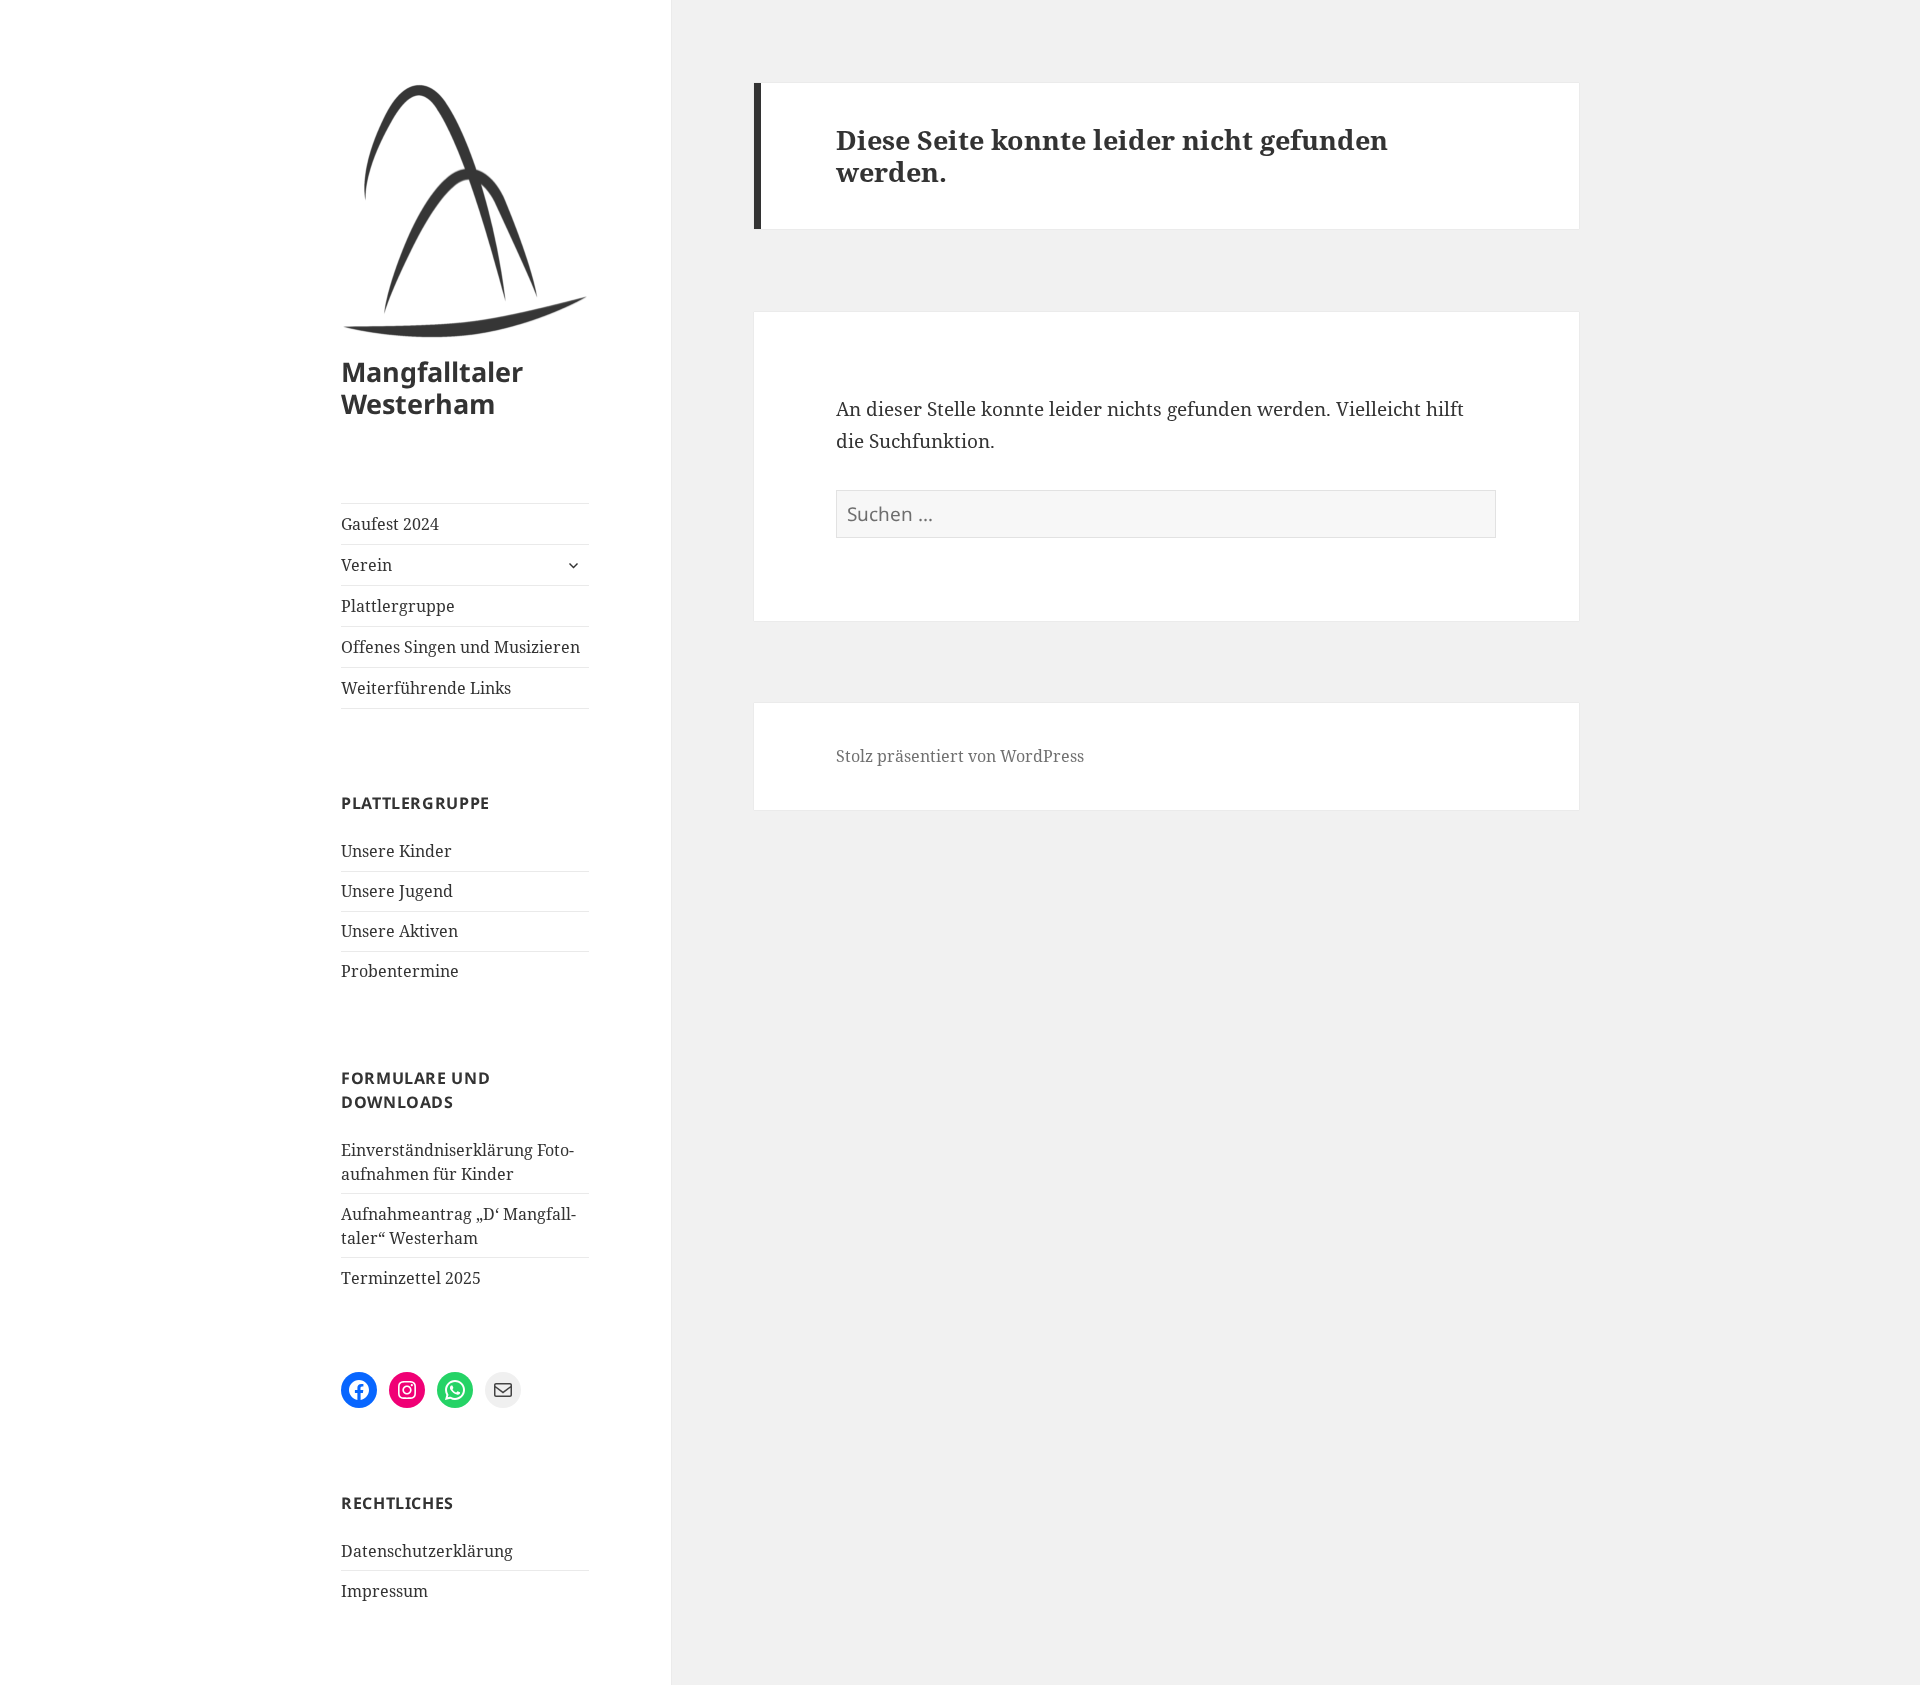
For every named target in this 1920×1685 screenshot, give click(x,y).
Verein (366, 565)
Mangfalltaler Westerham (432, 387)
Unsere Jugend (397, 891)
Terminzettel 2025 (411, 1278)
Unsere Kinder (396, 851)
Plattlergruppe (398, 606)
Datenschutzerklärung (427, 1551)
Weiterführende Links (426, 688)
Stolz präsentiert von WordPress (960, 756)
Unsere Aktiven (399, 931)
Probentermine (400, 971)
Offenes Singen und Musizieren (460, 647)
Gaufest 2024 (390, 524)
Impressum (384, 1591)
